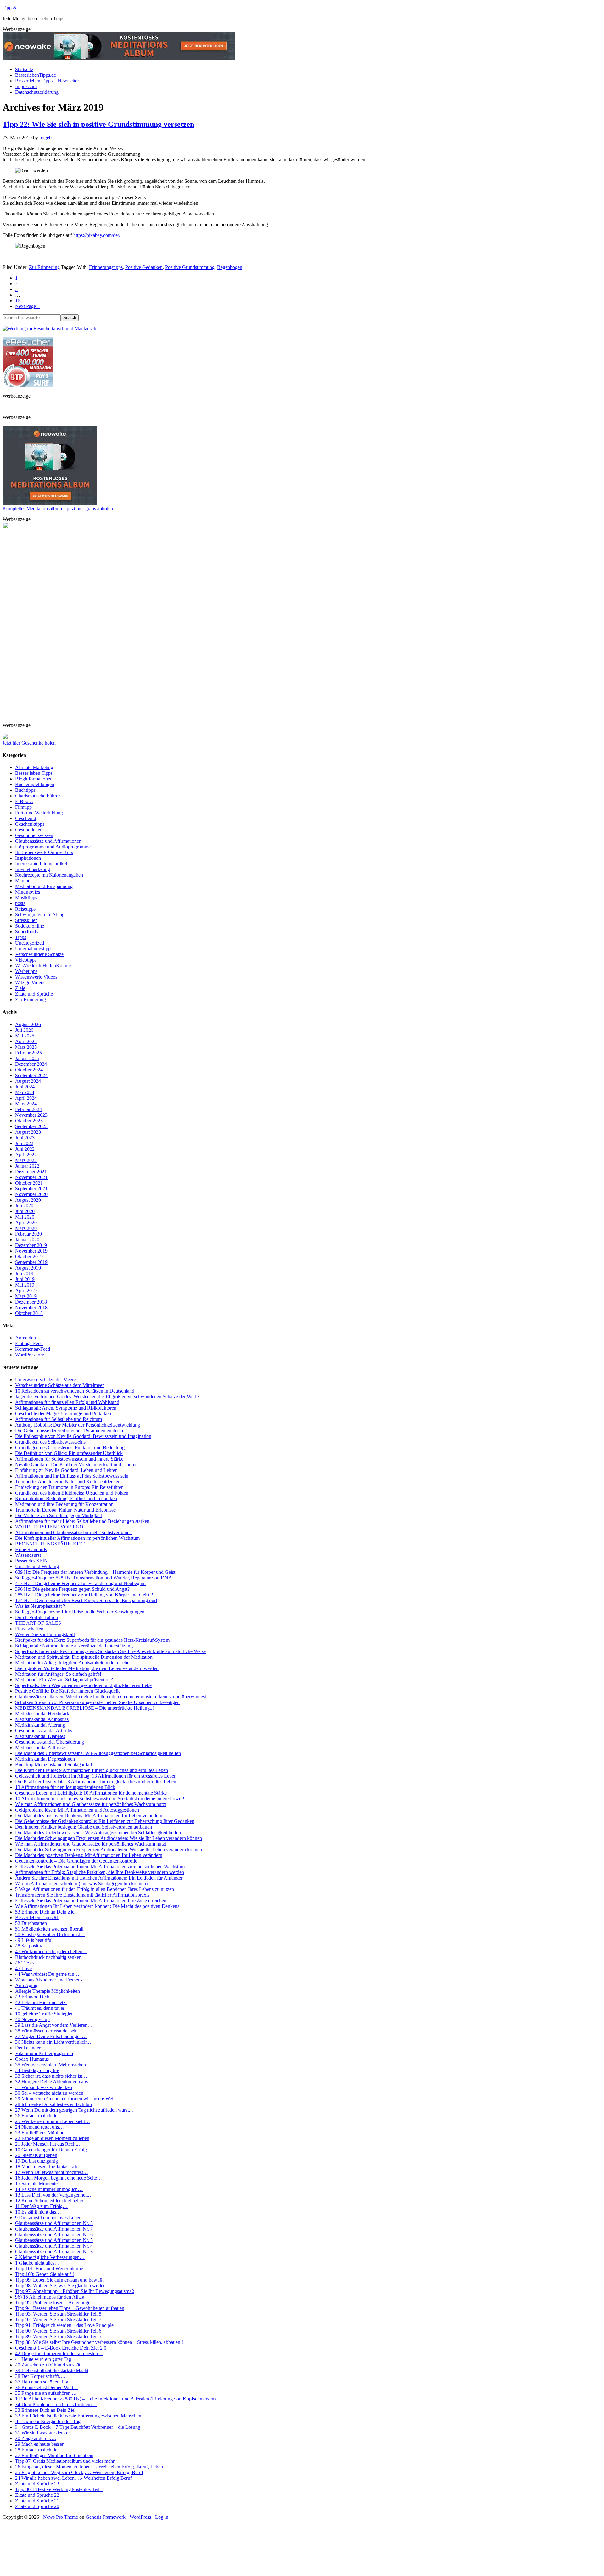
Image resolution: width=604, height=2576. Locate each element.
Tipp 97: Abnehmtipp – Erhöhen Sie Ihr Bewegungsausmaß (75, 2291)
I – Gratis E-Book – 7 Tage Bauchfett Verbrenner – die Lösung (78, 2427)
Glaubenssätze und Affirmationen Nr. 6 (54, 2235)
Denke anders (29, 2048)
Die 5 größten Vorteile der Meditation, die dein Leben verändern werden (87, 1668)
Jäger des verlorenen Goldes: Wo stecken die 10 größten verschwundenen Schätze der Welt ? (107, 1397)
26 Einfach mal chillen (37, 2116)
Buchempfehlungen (35, 784)
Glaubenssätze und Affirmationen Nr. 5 (54, 2240)
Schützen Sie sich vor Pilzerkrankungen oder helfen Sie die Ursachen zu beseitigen (97, 1702)
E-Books (24, 801)
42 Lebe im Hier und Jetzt (41, 2002)
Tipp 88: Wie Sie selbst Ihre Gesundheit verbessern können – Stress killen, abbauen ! (99, 2342)
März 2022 (26, 1160)
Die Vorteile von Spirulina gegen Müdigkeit (59, 1515)
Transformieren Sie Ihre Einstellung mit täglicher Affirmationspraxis (82, 1895)
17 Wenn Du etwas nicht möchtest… (52, 2172)
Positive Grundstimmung (190, 267)
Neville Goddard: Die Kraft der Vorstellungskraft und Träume (76, 1464)
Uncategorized (30, 943)
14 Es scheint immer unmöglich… (49, 2189)
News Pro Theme (61, 2517)
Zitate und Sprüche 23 (37, 2484)
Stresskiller (26, 920)
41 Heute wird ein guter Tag (43, 2359)
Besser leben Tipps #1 (37, 1917)
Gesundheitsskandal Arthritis (44, 1731)
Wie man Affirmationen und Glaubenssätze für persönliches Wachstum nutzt (91, 1804)
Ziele (20, 988)
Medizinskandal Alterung (40, 1725)
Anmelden (25, 1338)
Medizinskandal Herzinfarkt (43, 1714)
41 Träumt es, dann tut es (40, 2008)
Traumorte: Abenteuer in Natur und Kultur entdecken (68, 1481)
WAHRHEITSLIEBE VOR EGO (49, 1527)
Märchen (24, 881)
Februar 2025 (28, 1053)
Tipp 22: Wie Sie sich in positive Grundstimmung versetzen (98, 124)
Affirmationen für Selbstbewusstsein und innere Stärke (69, 1459)
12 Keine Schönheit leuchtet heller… (52, 2201)
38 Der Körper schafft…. (40, 2376)
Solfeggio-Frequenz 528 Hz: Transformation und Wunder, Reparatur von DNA (94, 1578)
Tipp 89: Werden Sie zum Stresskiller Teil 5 (58, 2336)
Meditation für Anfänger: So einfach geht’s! (58, 1674)
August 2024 (28, 1081)
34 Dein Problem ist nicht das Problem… (56, 2404)
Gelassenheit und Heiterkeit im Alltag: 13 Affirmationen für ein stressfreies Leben (96, 1776)
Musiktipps (26, 898)
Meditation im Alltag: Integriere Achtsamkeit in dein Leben (73, 1663)
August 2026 (28, 1024)
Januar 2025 (27, 1058)
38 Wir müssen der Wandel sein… (49, 2031)
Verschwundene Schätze (39, 954)
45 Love (23, 1968)
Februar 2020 (28, 1234)
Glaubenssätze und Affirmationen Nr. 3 (54, 2252)
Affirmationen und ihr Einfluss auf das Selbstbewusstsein (72, 1476)
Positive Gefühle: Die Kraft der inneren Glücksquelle (68, 1691)
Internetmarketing (33, 869)
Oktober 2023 (29, 1121)
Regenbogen (230, 267)
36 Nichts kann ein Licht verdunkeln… (54, 2042)
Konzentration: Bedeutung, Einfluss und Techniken (66, 1498)
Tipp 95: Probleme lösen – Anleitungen (54, 2302)
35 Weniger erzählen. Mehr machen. (51, 2065)
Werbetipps (26, 971)
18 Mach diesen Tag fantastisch (46, 2167)
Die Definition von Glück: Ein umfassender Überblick (69, 1453)
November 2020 (31, 1194)
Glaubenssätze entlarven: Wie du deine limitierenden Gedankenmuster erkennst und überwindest (111, 1697)
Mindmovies (28, 892)
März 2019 (26, 1296)
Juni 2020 (25, 1211)
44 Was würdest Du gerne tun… (47, 1974)
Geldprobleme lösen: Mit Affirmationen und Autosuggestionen (77, 1810)
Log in (162, 2517)
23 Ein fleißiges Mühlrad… (42, 2133)
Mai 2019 (25, 1285)
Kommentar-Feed (33, 1349)
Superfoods (26, 932)
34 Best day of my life (37, 2070)
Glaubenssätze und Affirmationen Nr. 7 (54, 2229)
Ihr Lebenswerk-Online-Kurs (44, 852)
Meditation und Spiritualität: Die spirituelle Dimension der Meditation (84, 1657)
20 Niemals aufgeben (36, 2155)
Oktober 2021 (29, 1183)
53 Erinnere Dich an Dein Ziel (45, 1912)
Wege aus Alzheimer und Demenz (49, 1980)
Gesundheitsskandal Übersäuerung (50, 1742)
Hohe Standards (31, 1549)
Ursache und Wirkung (37, 1566)
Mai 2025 (25, 1036)
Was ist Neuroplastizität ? (40, 1606)
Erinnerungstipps (106, 267)
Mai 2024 (25, 1092)
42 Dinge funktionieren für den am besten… (59, 2353)
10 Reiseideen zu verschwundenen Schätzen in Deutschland (75, 1391)
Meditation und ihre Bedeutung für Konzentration (64, 1504)
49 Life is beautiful (34, 1940)
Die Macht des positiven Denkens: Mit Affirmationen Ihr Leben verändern (89, 1816)
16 (18, 301)
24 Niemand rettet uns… (39, 2127)
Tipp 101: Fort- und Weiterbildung (49, 2269)
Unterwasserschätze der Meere (45, 1380)
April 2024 (26, 1098)
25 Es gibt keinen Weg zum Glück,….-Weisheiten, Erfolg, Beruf (79, 2472)
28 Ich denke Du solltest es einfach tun (53, 2104)
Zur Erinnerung (44, 267)
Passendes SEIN (31, 1561)
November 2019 (31, 1251)
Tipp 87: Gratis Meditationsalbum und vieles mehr (65, 2461)
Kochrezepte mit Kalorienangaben (49, 875)
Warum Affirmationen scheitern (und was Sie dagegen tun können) (81, 1883)
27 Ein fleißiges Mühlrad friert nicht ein (54, 2455)
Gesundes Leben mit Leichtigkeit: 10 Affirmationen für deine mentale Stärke (91, 1793)
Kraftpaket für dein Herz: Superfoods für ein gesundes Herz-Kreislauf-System (92, 1640)
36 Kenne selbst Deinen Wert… (47, 2387)
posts (20, 903)
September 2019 (31, 1262)
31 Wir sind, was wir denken (44, 2087)
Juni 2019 (25, 1279)
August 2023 (28, 1132)
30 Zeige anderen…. (36, 2438)
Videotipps (26, 960)
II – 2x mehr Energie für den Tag (48, 2421)
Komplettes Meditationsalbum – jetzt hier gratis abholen (58, 508)
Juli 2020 (24, 1206)
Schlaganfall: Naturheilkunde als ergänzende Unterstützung (74, 1646)
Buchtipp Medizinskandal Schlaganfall (53, 1765)
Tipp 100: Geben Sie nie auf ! (45, 2274)
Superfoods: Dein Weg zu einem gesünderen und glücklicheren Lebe (83, 1685)
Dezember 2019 (31, 1245)
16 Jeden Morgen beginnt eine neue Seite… (59, 2178)
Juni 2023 (25, 1138)
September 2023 (31, 1126)
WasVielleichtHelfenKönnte (43, 966)
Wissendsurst (28, 1555)
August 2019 (28, 1268)
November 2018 (31, 1308)
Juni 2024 (25, 1087)
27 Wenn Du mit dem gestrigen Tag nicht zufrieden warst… (74, 2110)
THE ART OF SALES (38, 1623)
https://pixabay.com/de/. (97, 235)
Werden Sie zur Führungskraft (45, 1634)
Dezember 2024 (31, 1064)
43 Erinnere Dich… (35, 1997)
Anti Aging (26, 1985)
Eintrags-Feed (29, 1343)
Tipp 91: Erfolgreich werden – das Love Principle (64, 2325)
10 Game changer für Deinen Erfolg (51, 2150)
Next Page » (27, 306)
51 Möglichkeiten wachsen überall (49, 1929)
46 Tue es (25, 1963)
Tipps (21, 937)
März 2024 (26, 1104)
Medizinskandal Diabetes (40, 1736)
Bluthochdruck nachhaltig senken (48, 1957)
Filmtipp (23, 807)
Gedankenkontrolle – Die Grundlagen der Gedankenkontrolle (76, 1861)
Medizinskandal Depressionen (45, 1759)
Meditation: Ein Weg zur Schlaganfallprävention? (64, 1680)
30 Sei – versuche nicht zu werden (49, 2093)
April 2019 (26, 1291)
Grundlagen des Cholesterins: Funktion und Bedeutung (70, 1447)
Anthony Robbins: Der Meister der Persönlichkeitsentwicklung (78, 1425)
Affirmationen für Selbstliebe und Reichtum (59, 1419)
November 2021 (31, 1177)
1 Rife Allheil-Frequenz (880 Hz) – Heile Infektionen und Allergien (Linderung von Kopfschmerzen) (115, 2399)
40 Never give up (32, 2019)
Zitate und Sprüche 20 (37, 2506)
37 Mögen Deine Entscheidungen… (51, 2036)
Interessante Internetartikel (41, 864)
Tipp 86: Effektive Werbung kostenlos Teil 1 (59, 2489)
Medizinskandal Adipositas (42, 1719)
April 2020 (26, 1223)
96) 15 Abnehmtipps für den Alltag (50, 2297)
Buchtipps (25, 790)
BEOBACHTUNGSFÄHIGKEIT (50, 1544)
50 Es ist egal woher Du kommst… (50, 1934)
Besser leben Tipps (34, 773)
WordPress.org (30, 1355)
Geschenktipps (30, 824)
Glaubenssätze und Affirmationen (48, 841)
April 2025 (26, 1041)
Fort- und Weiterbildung (39, 813)
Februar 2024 (28, 1109)
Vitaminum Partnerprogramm (44, 2053)
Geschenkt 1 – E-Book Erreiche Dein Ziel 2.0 (61, 2348)
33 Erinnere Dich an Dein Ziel (45, 2410)
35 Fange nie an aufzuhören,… (46, 2393)
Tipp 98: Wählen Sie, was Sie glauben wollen (60, 2285)
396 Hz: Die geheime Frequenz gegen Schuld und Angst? (72, 1589)
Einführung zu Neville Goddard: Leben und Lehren (66, 1470)
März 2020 (26, 1228)
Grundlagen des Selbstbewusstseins (50, 1442)
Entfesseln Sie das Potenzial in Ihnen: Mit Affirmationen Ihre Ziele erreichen (91, 1900)
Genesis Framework (106, 2517)
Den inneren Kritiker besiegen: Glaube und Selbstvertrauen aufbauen (84, 1827)
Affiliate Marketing (34, 767)
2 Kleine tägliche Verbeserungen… (50, 2257)
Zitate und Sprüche (34, 994)
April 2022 (26, 1155)
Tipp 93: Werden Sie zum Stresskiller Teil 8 (58, 2314)
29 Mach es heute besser (39, 2444)
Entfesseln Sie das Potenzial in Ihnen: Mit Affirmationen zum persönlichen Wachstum (100, 1866)
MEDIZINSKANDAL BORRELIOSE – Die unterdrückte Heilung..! (84, 1708)
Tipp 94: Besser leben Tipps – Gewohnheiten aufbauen (70, 2308)
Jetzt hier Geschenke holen (29, 743)
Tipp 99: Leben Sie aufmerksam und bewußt (59, 2280)
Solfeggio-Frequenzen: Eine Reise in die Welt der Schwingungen (80, 1612)
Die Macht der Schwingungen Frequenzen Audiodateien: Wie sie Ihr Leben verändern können (109, 1838)
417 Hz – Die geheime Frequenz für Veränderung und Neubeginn (80, 1583)
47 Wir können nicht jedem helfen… (51, 1951)
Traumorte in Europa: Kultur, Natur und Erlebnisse (65, 1510)
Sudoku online (30, 926)
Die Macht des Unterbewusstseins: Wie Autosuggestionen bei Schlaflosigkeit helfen (98, 1753)
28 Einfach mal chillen (37, 2450)
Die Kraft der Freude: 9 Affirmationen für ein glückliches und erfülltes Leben (92, 1770)
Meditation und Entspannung (44, 886)
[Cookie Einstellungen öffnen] (50, 2570)
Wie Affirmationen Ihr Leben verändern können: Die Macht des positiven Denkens (97, 1906)
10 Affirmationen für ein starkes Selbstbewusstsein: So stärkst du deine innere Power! (100, 1799)
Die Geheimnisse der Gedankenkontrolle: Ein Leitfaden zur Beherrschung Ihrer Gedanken (105, 1821)
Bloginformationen (34, 779)
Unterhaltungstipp (33, 949)
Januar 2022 (27, 1166)
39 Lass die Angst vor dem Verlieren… (54, 2025)
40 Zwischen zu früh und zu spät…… (53, 2365)
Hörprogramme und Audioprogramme (53, 847)
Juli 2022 (24, 1143)
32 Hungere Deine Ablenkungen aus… (54, 2082)
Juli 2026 (24, 1030)
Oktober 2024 (29, 1070)
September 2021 (31, 1189)
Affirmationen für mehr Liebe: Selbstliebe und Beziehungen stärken (82, 1521)
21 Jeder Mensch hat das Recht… (48, 2144)
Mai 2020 (25, 1217)
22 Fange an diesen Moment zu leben (52, 2138)
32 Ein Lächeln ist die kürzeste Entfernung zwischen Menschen (78, 2416)
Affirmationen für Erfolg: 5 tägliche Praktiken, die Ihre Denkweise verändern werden (100, 1872)
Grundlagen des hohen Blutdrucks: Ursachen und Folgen (72, 1493)
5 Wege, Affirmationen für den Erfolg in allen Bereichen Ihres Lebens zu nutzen (95, 1889)
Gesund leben (29, 830)
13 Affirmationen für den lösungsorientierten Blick (65, 1787)
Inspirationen (28, 858)
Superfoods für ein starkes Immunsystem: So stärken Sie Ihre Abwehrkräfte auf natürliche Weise (110, 1651)
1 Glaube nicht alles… (37, 2263)
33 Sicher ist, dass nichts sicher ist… (51, 2076)
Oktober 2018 (29, 1313)
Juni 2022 (25, 1149)
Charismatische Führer (37, 796)
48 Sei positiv (29, 1946)
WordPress (140, 2517)
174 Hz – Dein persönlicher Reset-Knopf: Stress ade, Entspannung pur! (86, 1600)
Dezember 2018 (31, 1302)
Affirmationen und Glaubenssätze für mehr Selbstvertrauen (73, 1532)
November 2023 (31, 1115)
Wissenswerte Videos (36, 977)
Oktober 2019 (29, 1257)
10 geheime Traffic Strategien (44, 2014)
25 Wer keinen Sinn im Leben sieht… (53, 2121)
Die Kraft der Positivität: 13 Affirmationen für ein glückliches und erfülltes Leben (96, 1782)
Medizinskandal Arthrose (40, 1748)
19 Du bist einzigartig (36, 2161)
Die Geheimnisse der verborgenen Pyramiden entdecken (71, 1430)
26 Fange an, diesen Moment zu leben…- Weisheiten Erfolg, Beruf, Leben (89, 2467)
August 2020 (28, 1200)
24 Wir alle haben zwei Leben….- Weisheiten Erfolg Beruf (73, 2478)
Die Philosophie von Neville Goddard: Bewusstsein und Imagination (83, 1436)
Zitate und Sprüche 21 (37, 2501)
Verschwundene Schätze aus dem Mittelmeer (59, 1385)
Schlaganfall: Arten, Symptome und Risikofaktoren (66, 1408)
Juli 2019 (24, 1274)
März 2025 (26, 1047)
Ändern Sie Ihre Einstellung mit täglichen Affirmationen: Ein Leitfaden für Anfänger (99, 1878)
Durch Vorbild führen (36, 1617)
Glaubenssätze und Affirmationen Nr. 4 (54, 2246)
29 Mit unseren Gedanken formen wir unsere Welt (65, 2099)
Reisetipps (25, 909)
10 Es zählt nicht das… (38, 2212)
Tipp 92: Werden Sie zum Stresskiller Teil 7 (58, 2319)
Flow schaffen (29, 1629)
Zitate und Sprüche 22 (37, 2495)
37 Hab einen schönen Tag (42, 2382)
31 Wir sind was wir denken (43, 2433)
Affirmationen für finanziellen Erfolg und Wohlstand (67, 1402)
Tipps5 (9, 8)
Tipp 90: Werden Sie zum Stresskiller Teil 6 (58, 2331)
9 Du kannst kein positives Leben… (51, 2218)
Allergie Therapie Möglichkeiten (48, 1991)
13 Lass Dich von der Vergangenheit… (54, 2195)
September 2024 (31, 1075)
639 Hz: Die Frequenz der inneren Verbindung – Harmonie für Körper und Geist (95, 1572)
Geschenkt (26, 818)
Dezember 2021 (31, 1172)
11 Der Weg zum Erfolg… (41, 2206)
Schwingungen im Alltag (40, 915)
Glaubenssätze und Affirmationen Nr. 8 (54, 2223)
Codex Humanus (32, 2059)
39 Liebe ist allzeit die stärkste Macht (52, 2370)
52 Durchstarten (31, 1923)
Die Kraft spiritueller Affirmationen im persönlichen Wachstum (77, 1538)
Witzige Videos (30, 983)
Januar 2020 (27, 1240)
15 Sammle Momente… (39, 2184)
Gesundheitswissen (34, 835)
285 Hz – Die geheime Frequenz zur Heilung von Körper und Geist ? (84, 1595)
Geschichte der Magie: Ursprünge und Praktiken (63, 1414)
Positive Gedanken (144, 267)
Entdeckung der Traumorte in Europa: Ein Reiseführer (69, 1487)
